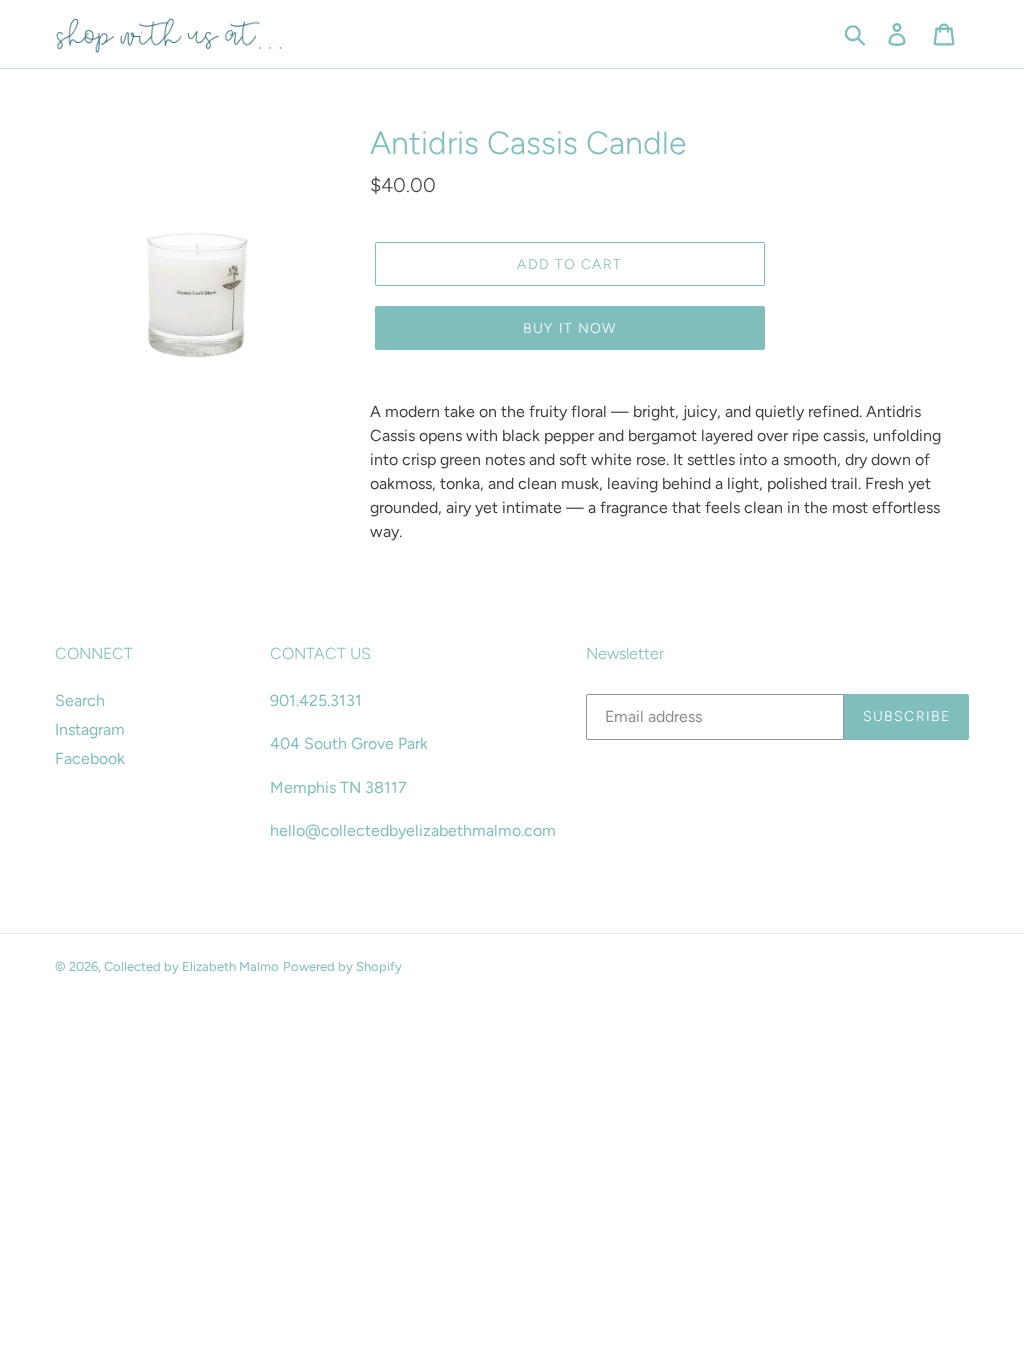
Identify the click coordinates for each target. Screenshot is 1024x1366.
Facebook (90, 758)
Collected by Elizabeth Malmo (191, 966)
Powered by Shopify (342, 966)
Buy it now (569, 328)
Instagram (90, 729)
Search (80, 700)
